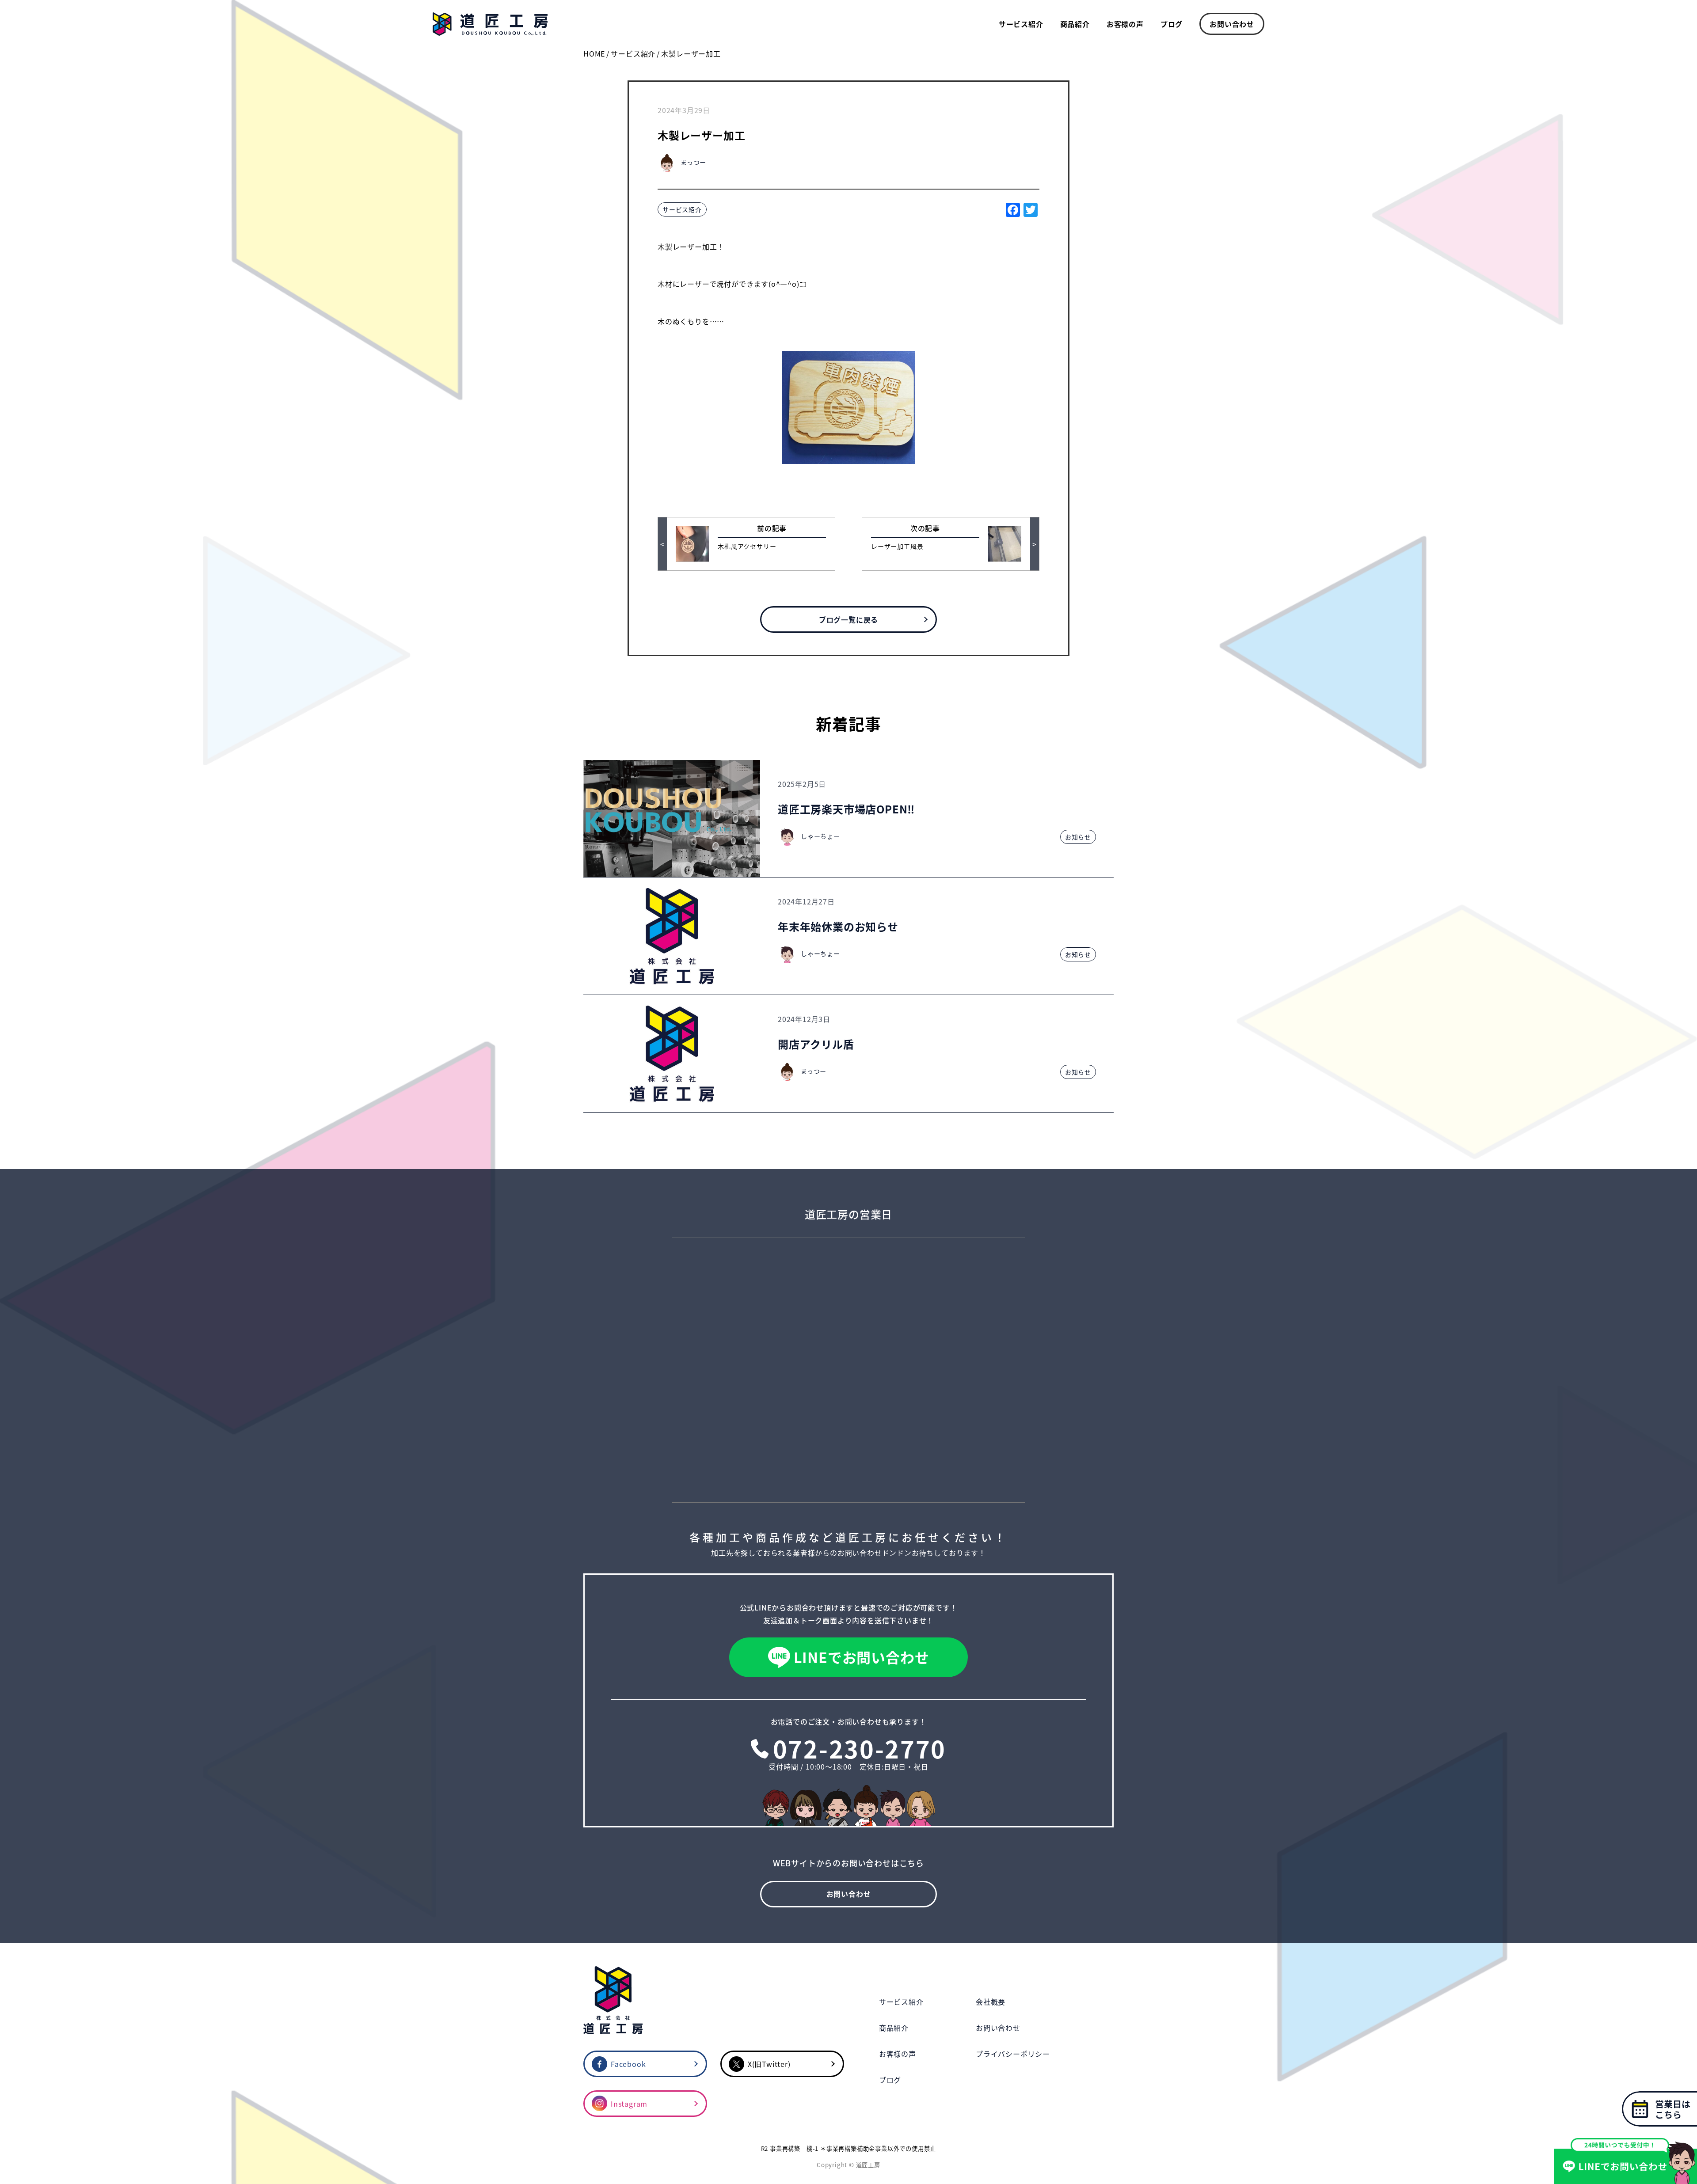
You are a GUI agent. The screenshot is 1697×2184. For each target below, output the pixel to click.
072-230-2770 (860, 1748)
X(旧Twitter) (769, 2064)
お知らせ (1078, 837)
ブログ (1172, 24)
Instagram (629, 2104)
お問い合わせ (1232, 24)
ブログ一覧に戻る (848, 619)
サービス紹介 (1021, 24)
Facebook (628, 2064)
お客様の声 (1125, 24)
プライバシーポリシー (1013, 2054)
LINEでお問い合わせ (862, 1657)
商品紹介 (1075, 24)
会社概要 (991, 2002)
